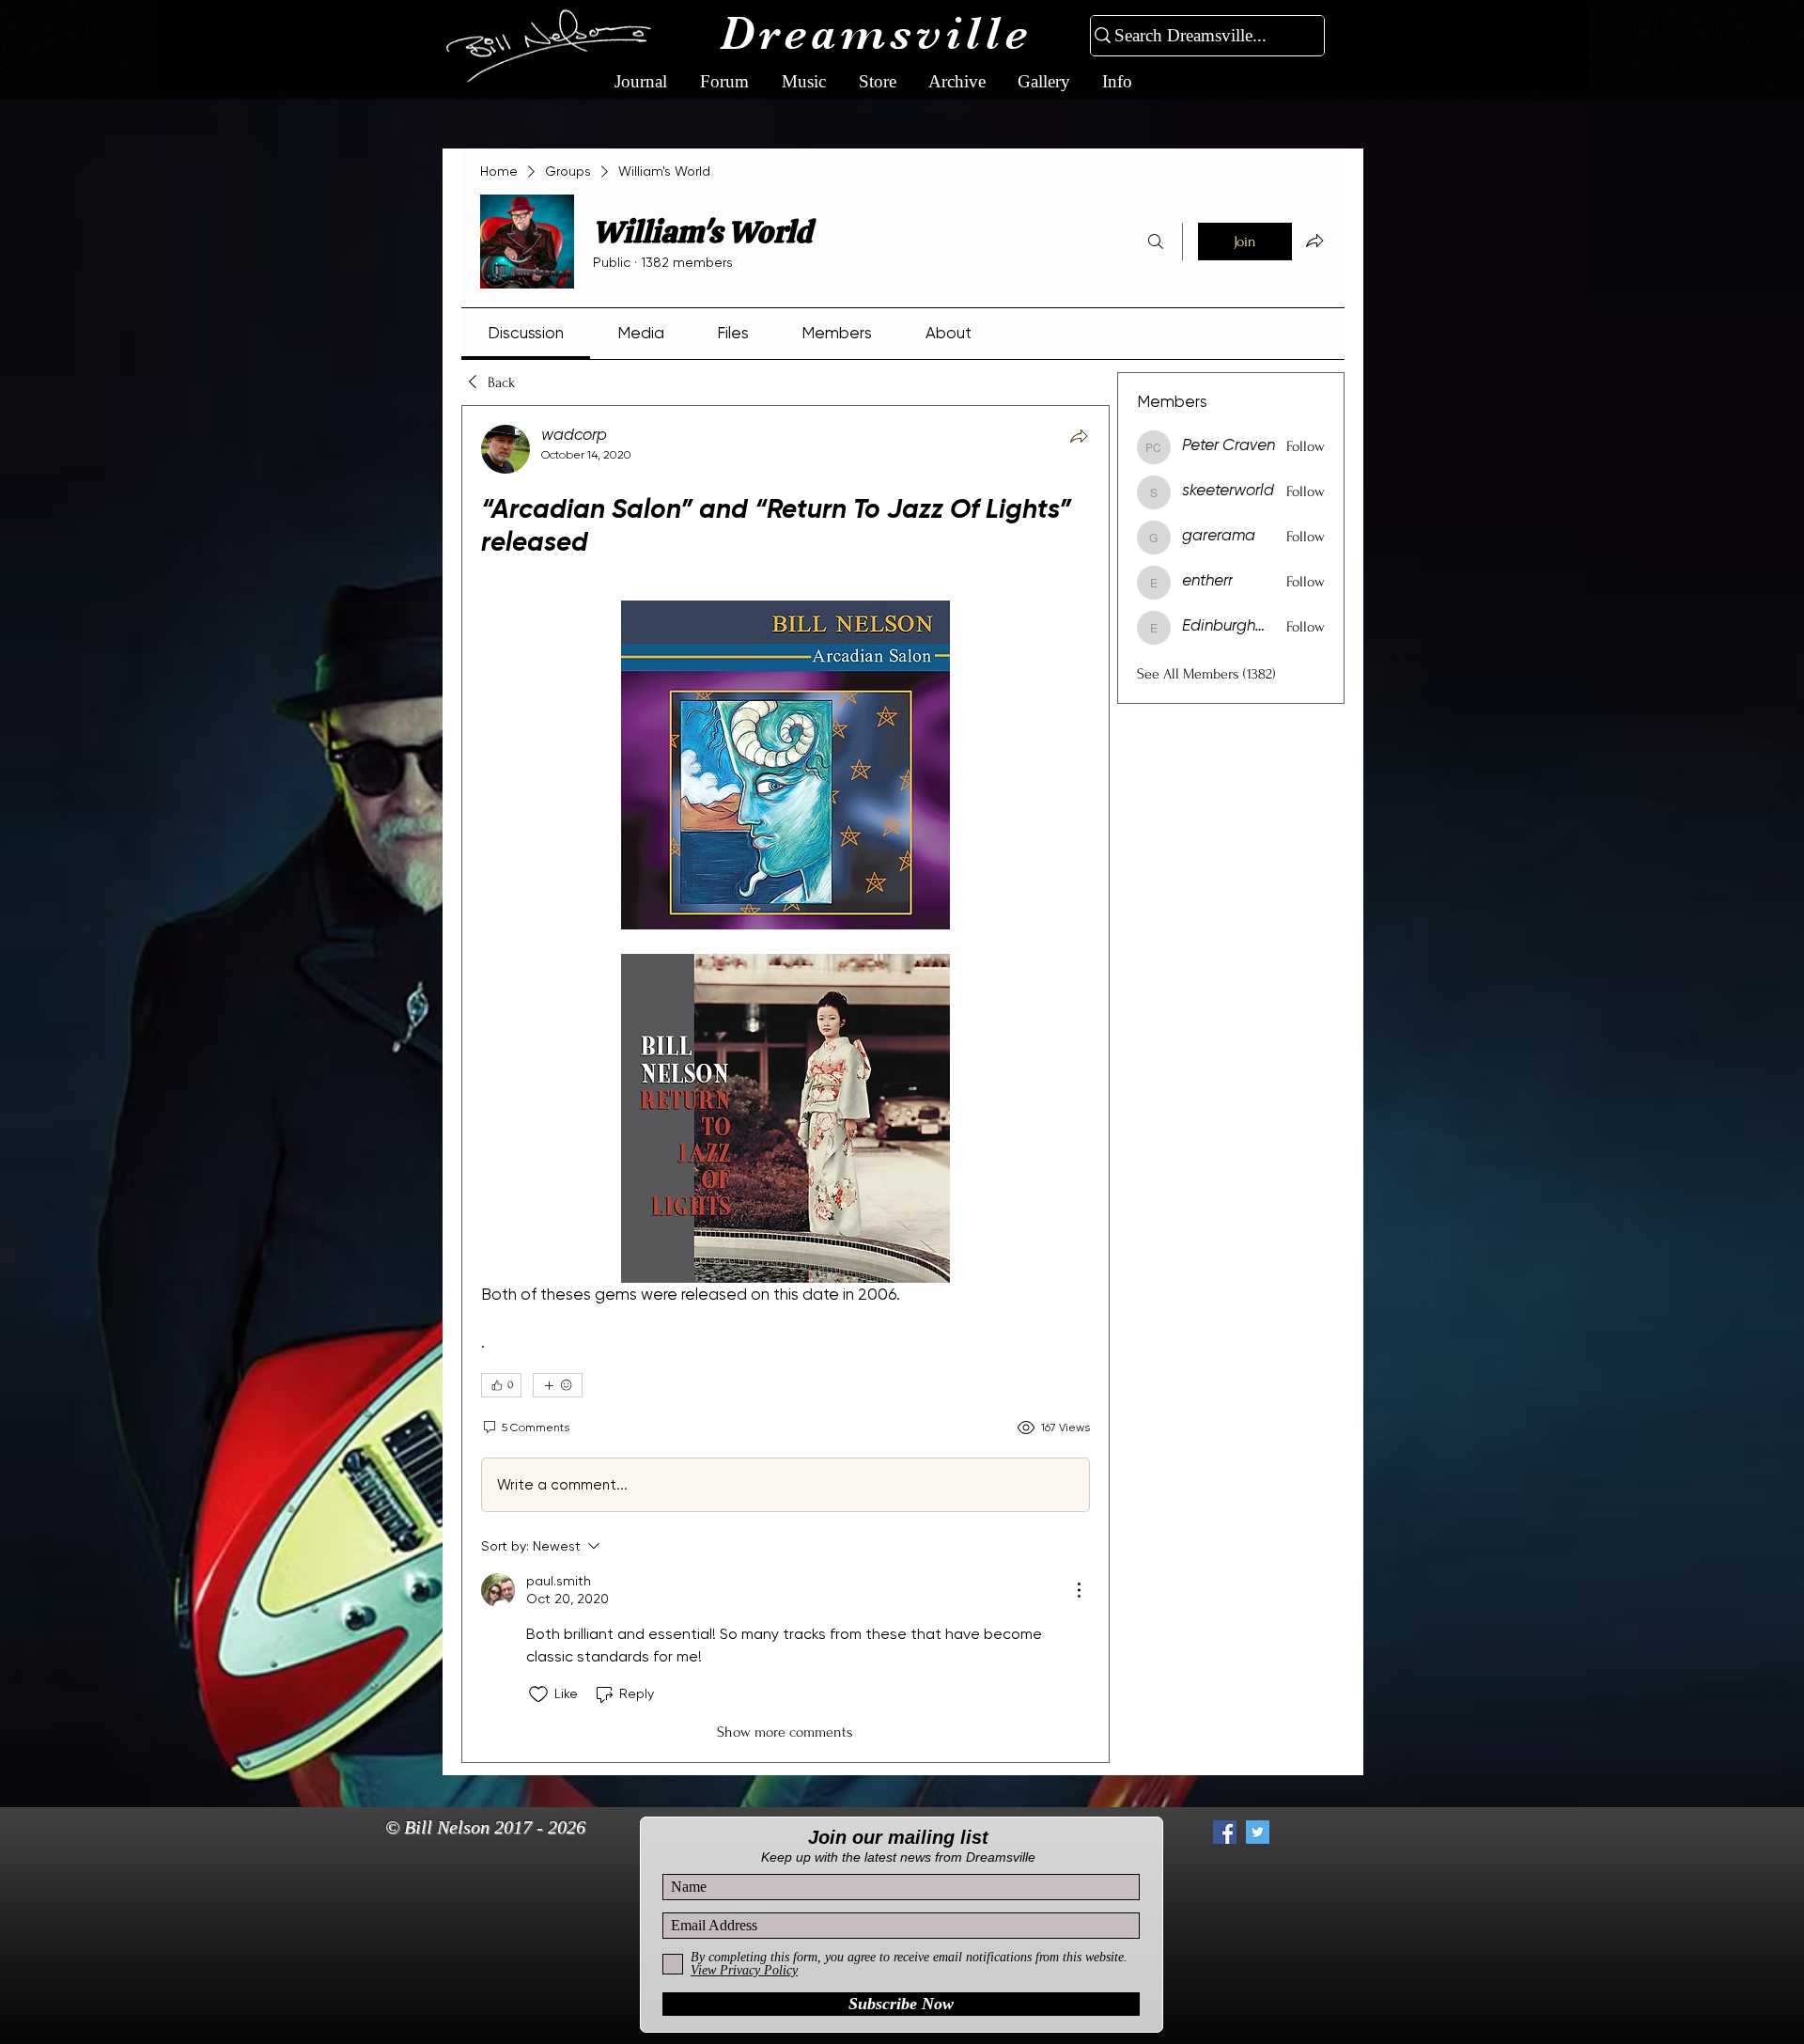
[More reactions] (558, 1385)
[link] (526, 333)
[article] (785, 1084)
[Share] (1079, 436)
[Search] (1156, 242)
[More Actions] (1079, 1590)
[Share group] (1314, 241)
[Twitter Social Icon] (1258, 1832)
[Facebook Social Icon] (1225, 1832)
